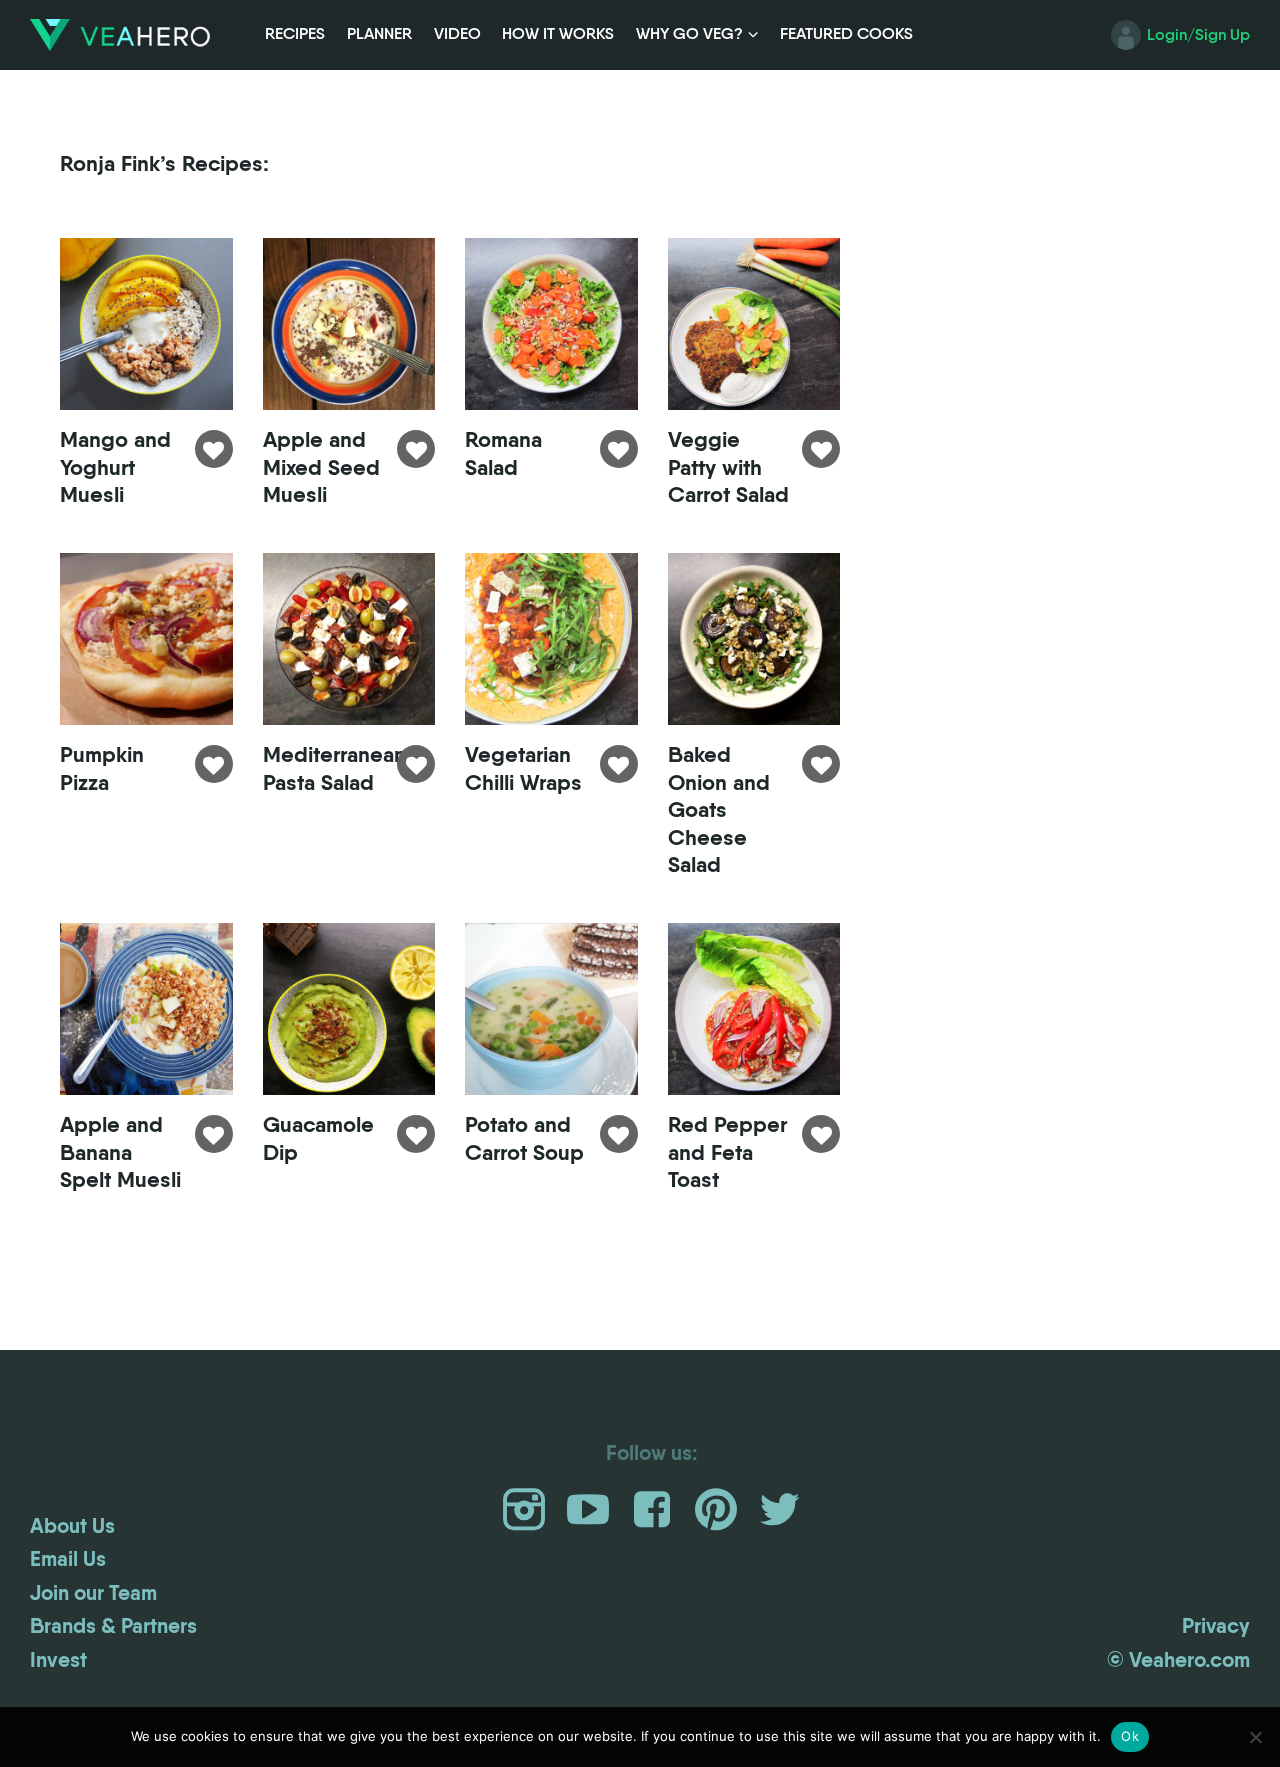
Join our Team (93, 1593)
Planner (379, 33)
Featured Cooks (846, 33)
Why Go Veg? (689, 33)
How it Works (558, 33)
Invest (58, 1660)
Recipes (295, 33)
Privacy (1216, 1626)
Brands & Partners (113, 1626)
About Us (72, 1526)
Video (457, 33)
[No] (1255, 1737)
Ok (1130, 1736)
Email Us (68, 1559)
